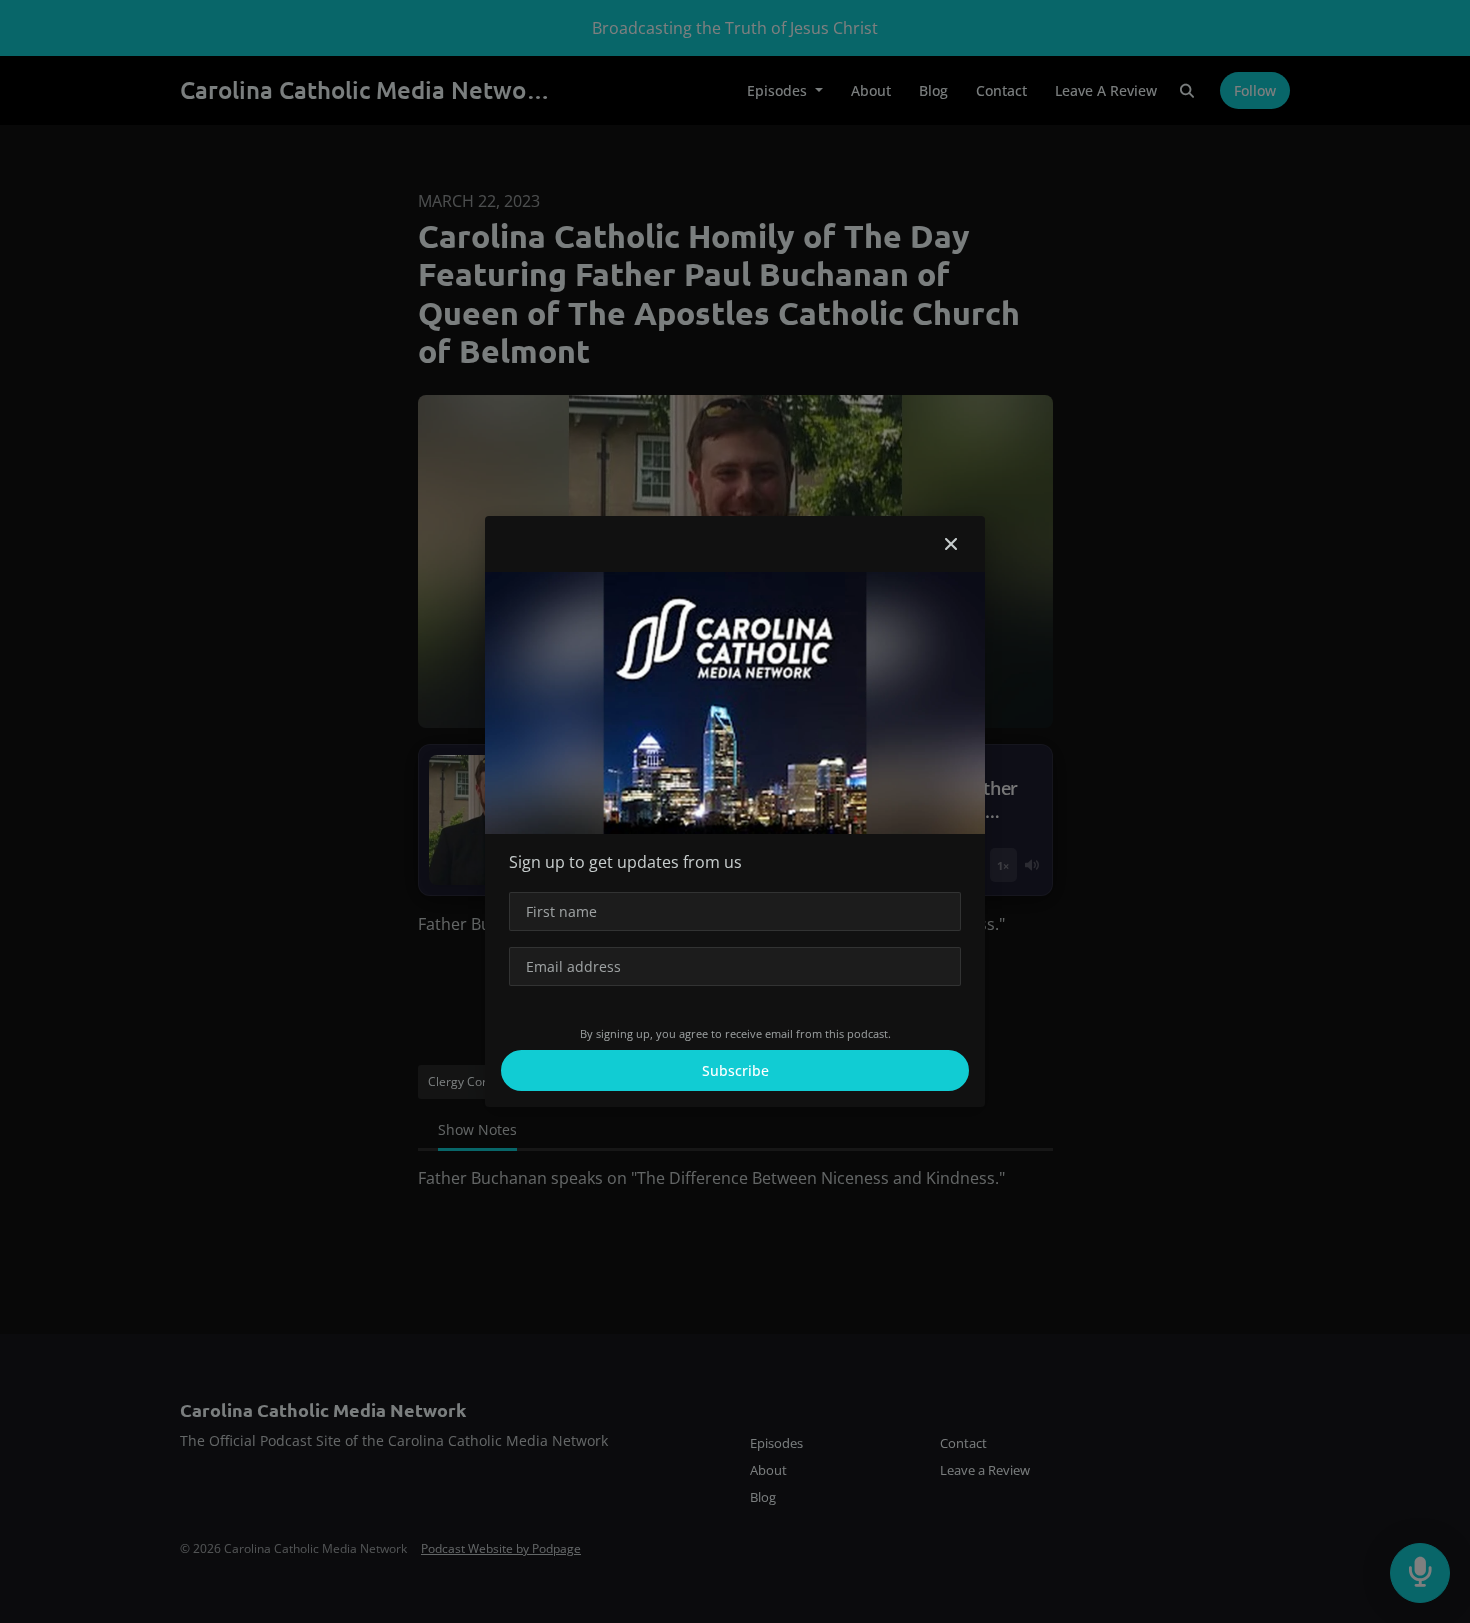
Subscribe (735, 1070)
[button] (951, 544)
